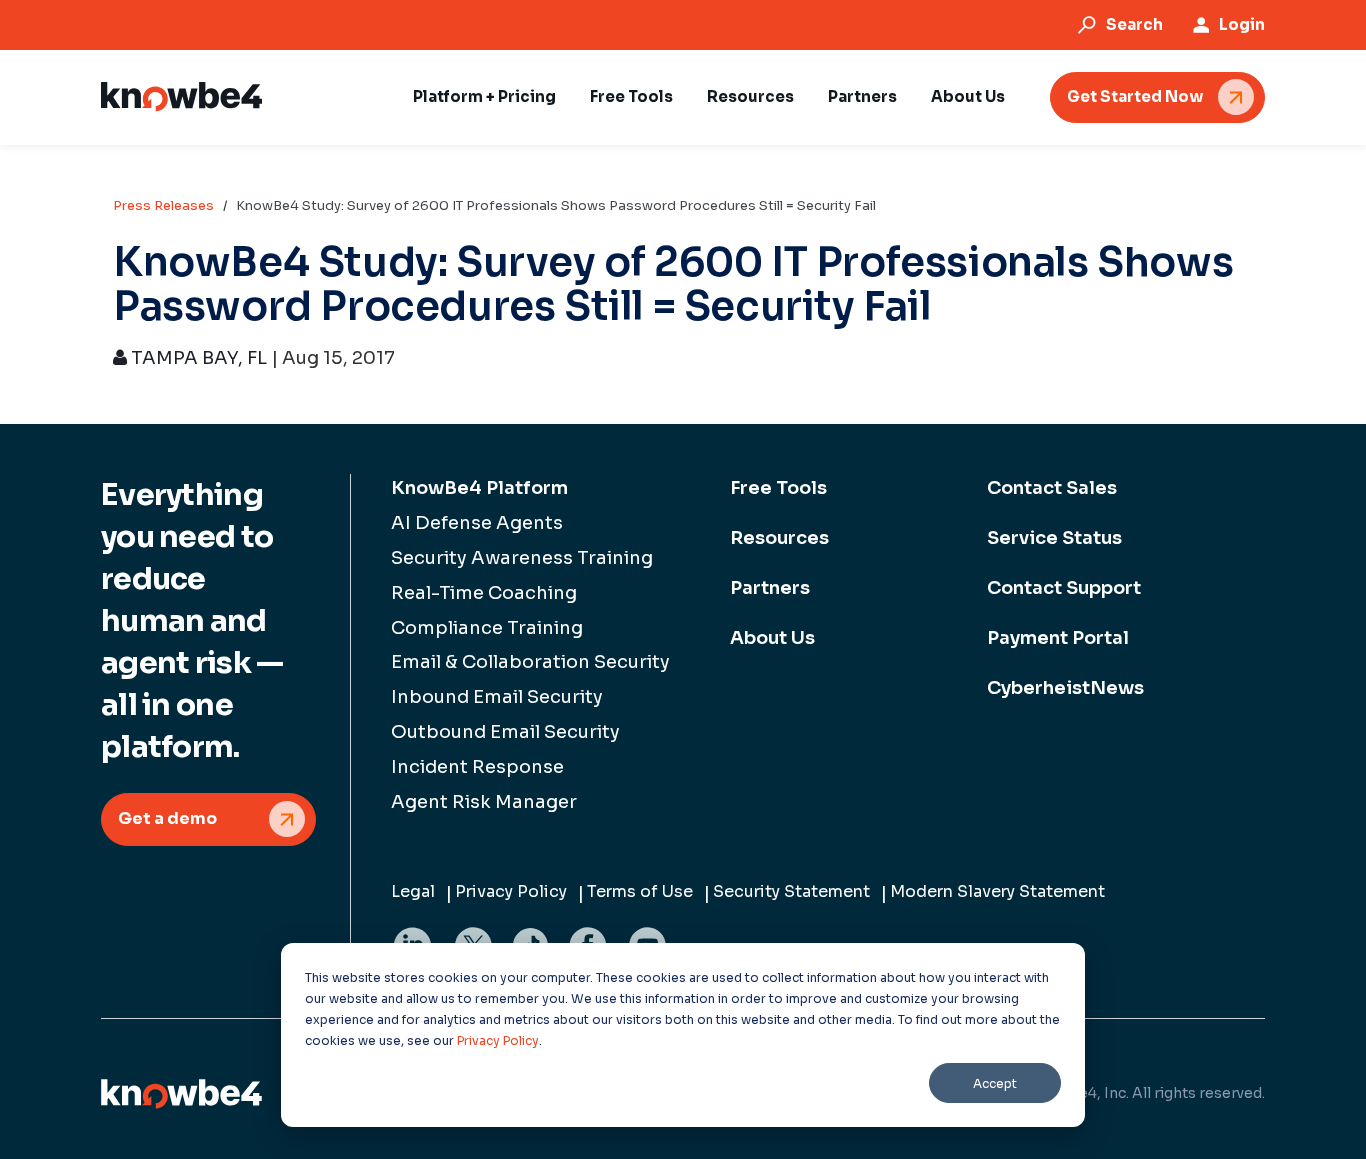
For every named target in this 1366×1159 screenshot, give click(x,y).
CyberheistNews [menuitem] (1065, 688)
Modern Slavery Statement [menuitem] (997, 891)
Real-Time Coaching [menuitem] (484, 593)
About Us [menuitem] (772, 638)
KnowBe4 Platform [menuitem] (479, 488)
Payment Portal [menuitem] (1058, 638)
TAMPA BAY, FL (197, 358)
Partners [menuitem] (770, 588)
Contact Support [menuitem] (1064, 588)
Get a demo (167, 818)
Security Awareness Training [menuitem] (522, 558)
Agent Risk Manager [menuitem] (484, 802)
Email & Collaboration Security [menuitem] (530, 662)
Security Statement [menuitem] (791, 891)
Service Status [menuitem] (1054, 538)
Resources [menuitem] (779, 538)
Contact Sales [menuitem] (1052, 488)
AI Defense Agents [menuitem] (477, 523)
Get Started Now (1135, 96)
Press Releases (163, 205)
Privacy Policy (498, 1040)
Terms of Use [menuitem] (640, 891)
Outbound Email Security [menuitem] (505, 732)
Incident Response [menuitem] (477, 767)
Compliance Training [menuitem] (487, 628)
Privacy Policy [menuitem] (511, 891)
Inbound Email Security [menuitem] (497, 697)
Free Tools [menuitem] (778, 488)
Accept (995, 1083)
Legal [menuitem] (413, 891)
